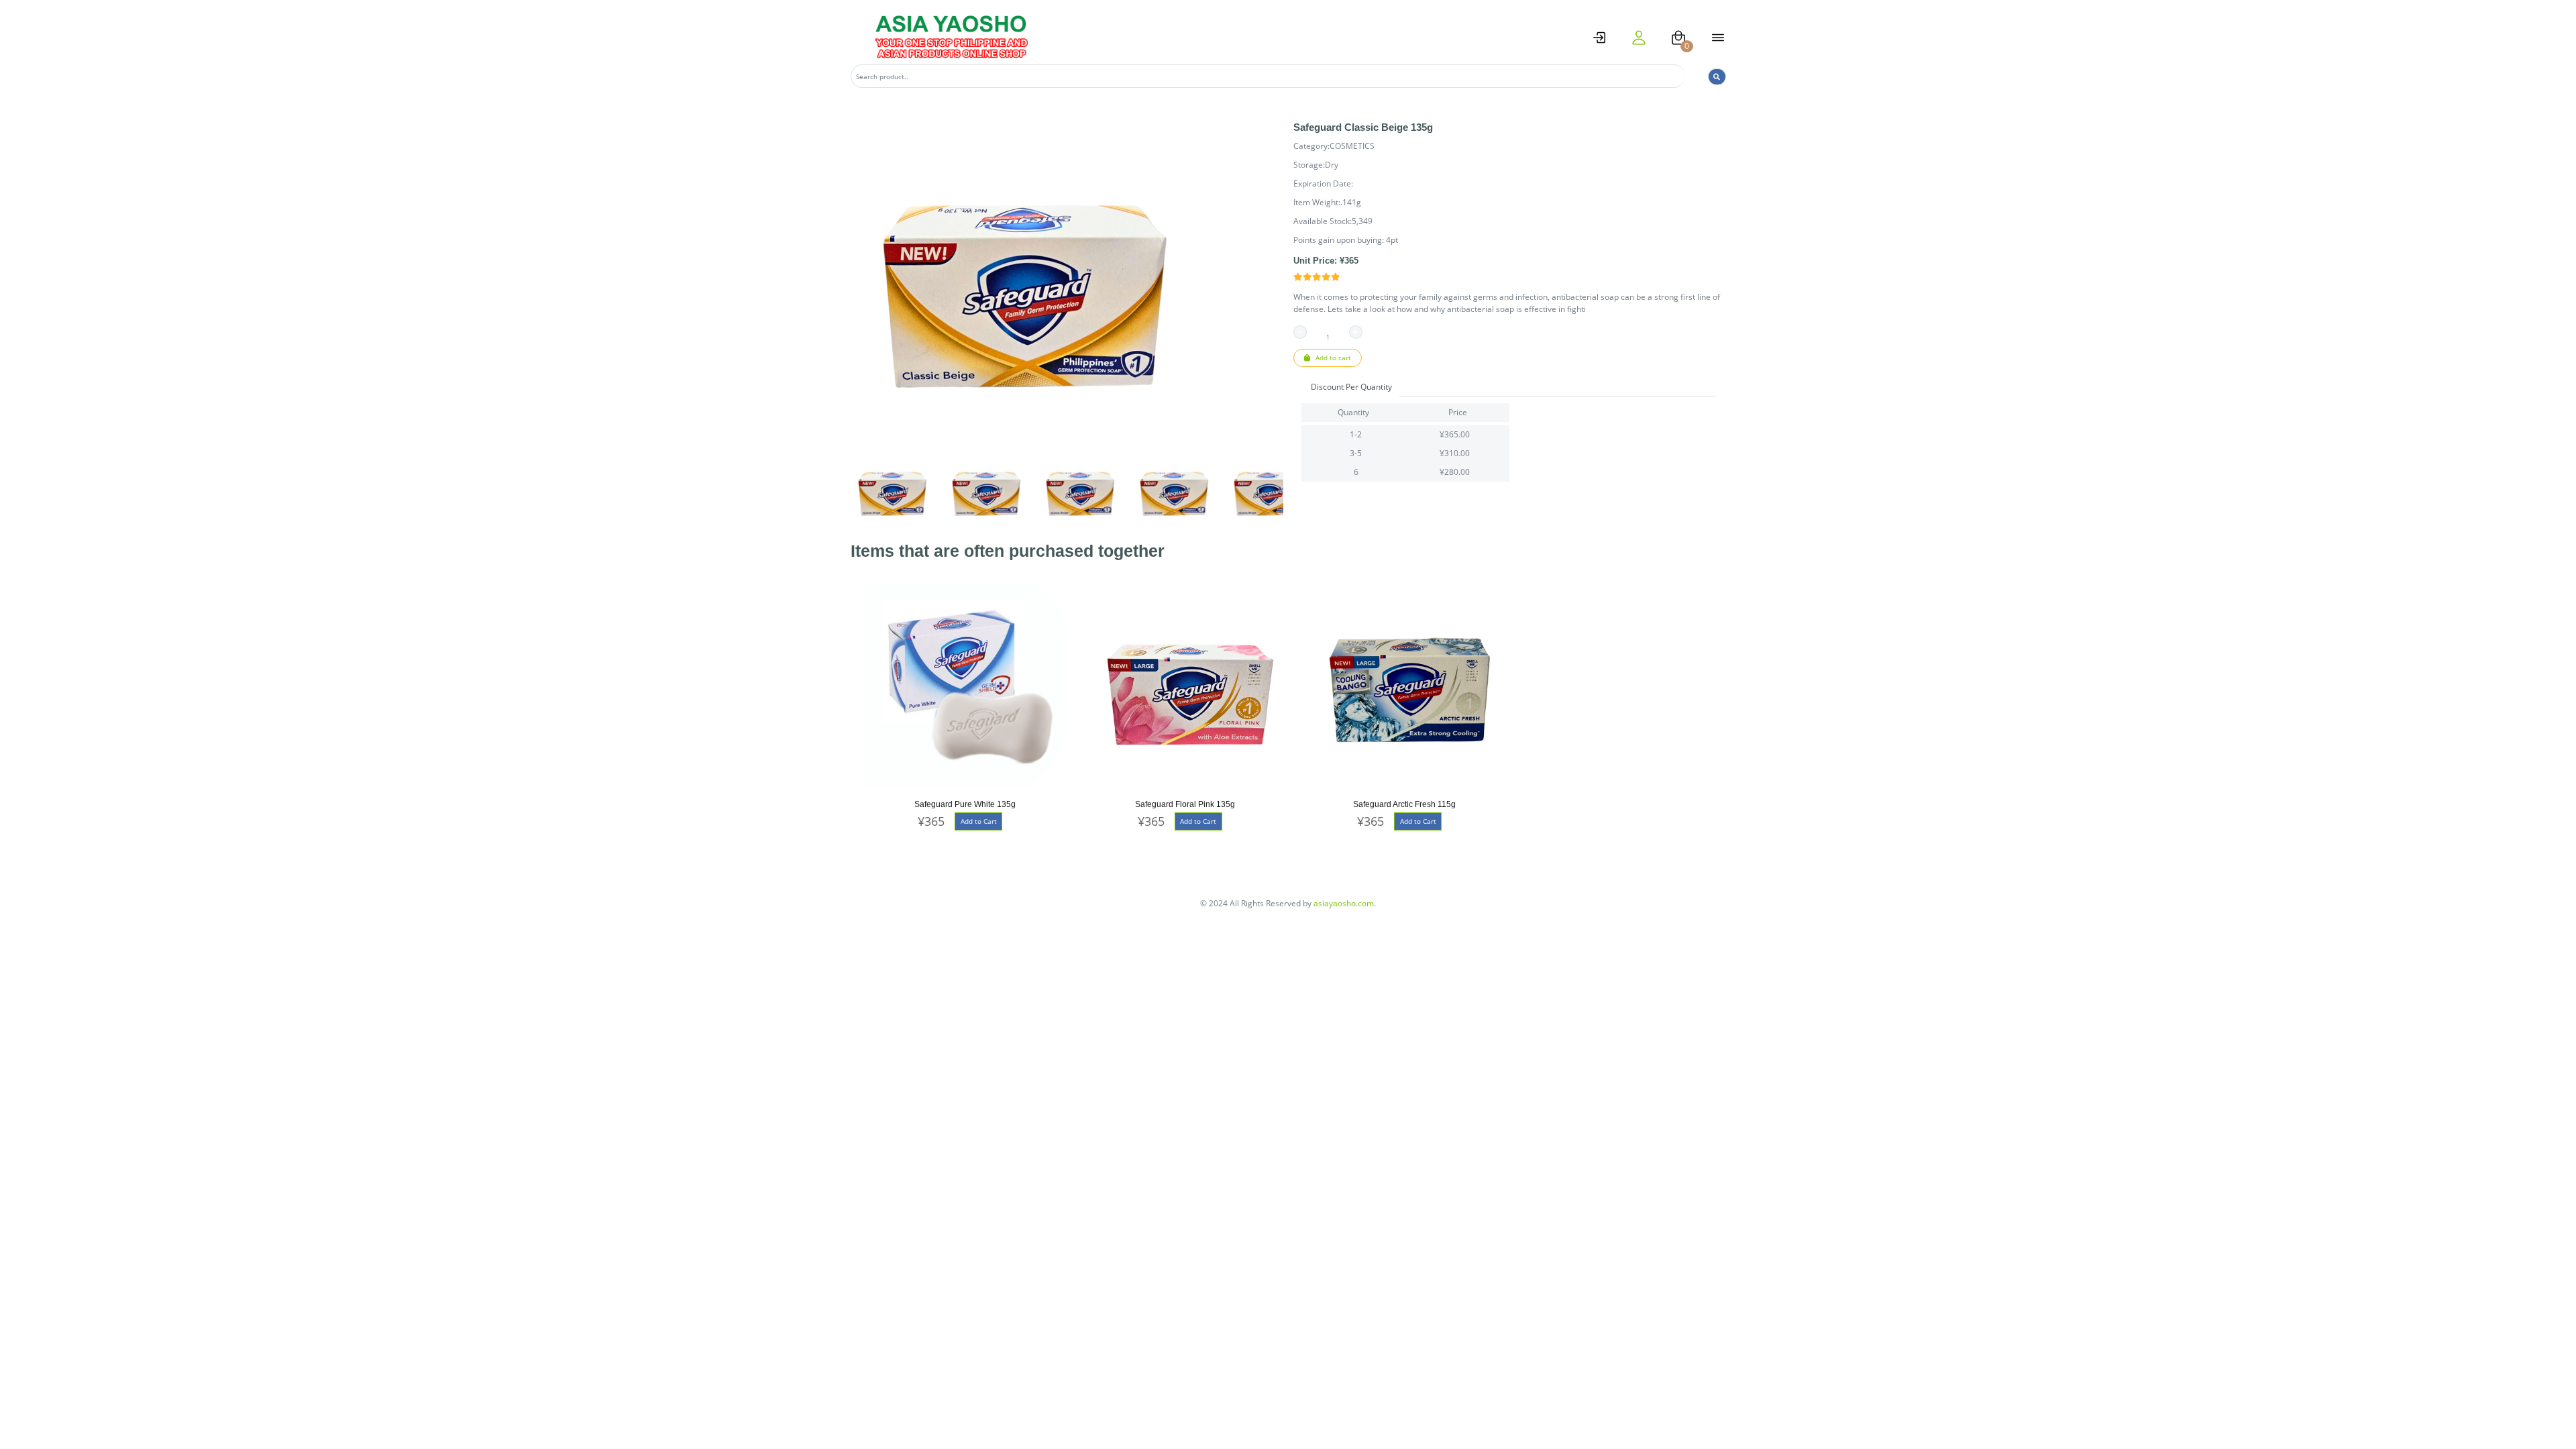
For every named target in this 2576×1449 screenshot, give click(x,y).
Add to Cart (979, 821)
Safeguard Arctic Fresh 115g (1404, 804)
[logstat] (1599, 38)
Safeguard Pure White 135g (965, 804)
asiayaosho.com (1344, 903)
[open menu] (1718, 38)
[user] (1639, 38)
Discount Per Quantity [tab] (1351, 387)
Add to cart (1332, 358)
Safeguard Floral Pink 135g (1185, 804)
